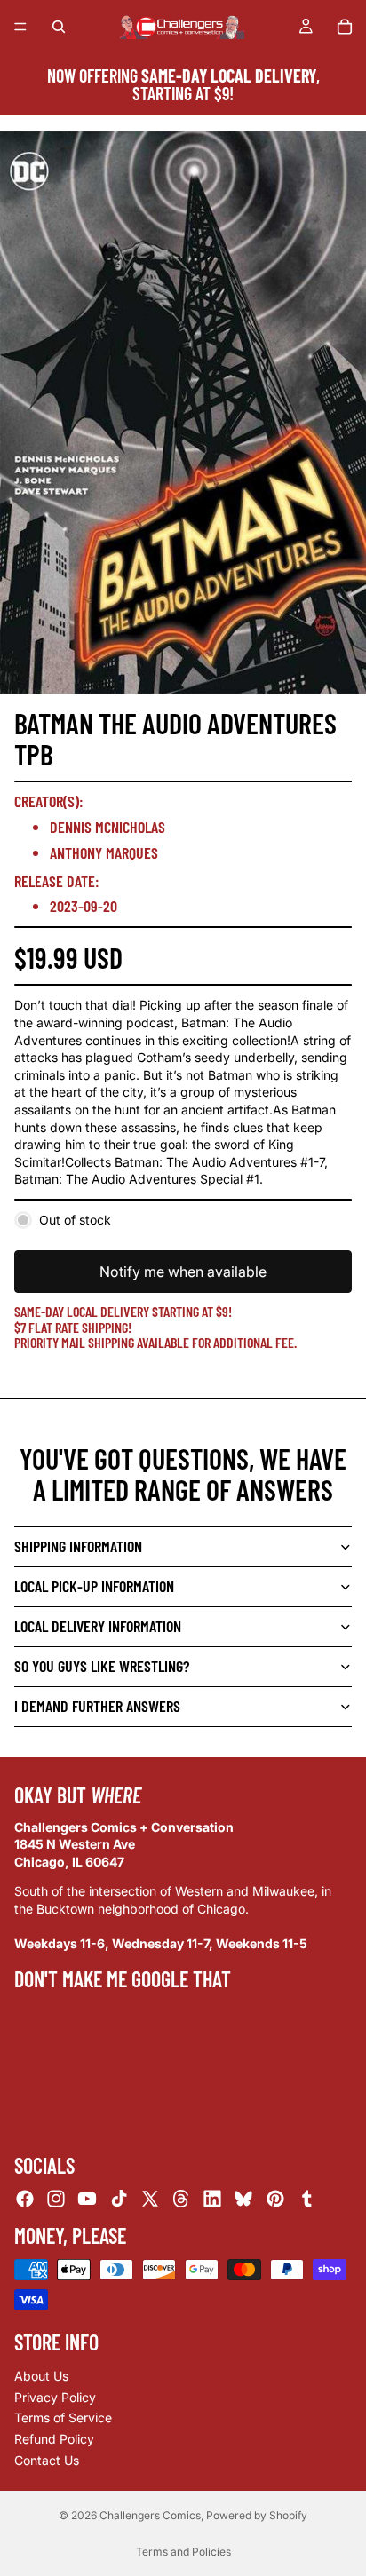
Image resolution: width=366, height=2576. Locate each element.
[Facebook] (25, 2199)
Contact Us (47, 2459)
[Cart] (345, 27)
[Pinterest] (275, 2199)
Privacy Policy (55, 2397)
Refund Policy (54, 2439)
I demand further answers (97, 1706)
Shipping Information (78, 1546)
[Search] (59, 27)
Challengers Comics (150, 2515)
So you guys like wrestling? (102, 1666)
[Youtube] (87, 2199)
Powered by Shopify (257, 2515)
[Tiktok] (119, 2199)
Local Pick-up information (94, 1586)
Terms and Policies (183, 2552)
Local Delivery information (98, 1626)
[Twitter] (150, 2199)
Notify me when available (183, 1272)
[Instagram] (56, 2199)
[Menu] (20, 27)
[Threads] (181, 2199)
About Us (41, 2376)
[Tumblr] (306, 2199)
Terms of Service (63, 2417)
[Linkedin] (212, 2199)
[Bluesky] (243, 2199)
